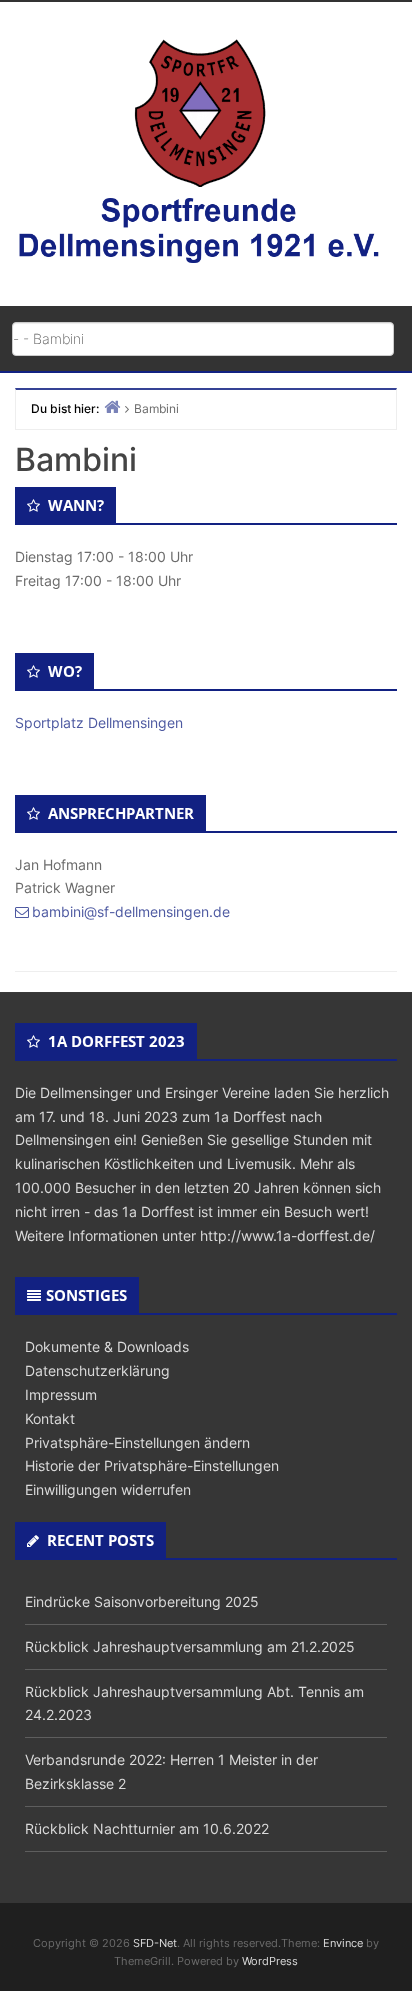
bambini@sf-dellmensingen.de (131, 911)
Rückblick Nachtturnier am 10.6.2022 (147, 1828)
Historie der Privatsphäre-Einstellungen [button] (152, 1465)
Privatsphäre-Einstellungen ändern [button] (137, 1442)
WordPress (270, 1961)
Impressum (61, 1394)
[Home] (112, 406)
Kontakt (50, 1418)
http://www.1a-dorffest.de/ (287, 1235)
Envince (343, 1943)
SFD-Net (155, 1943)
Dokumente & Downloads (107, 1346)
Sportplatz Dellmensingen (99, 722)
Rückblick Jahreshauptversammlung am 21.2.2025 (190, 1646)
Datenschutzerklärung (97, 1370)
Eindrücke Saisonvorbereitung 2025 (142, 1601)
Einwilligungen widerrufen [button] (108, 1489)
